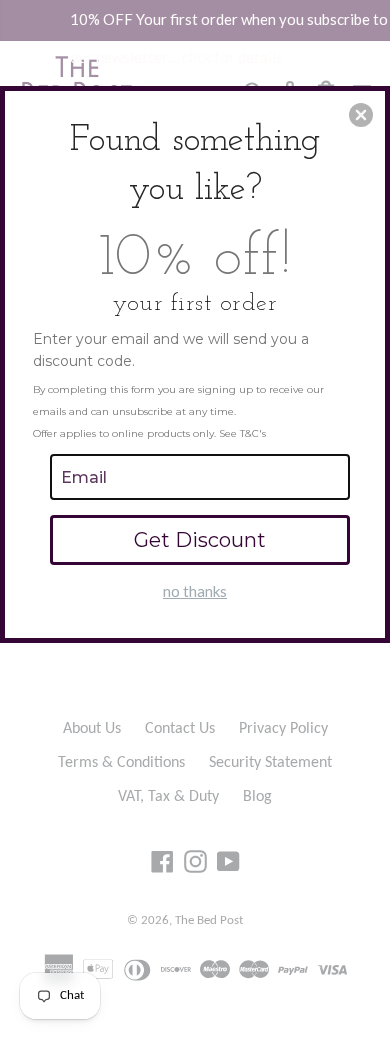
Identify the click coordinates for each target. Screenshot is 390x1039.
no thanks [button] (195, 591)
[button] (361, 115)
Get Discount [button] (200, 540)
